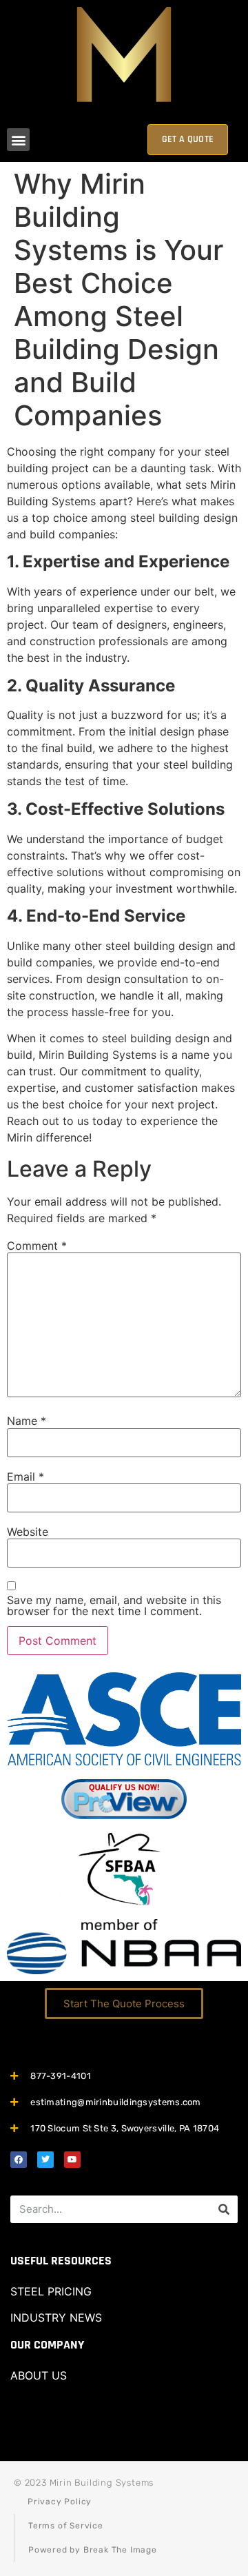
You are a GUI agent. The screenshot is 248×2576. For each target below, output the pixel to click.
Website (28, 1532)
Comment (37, 1246)
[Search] (224, 2209)
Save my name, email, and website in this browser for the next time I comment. (114, 1605)
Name (27, 1421)
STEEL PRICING (51, 2291)
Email (25, 1477)
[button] (18, 140)
